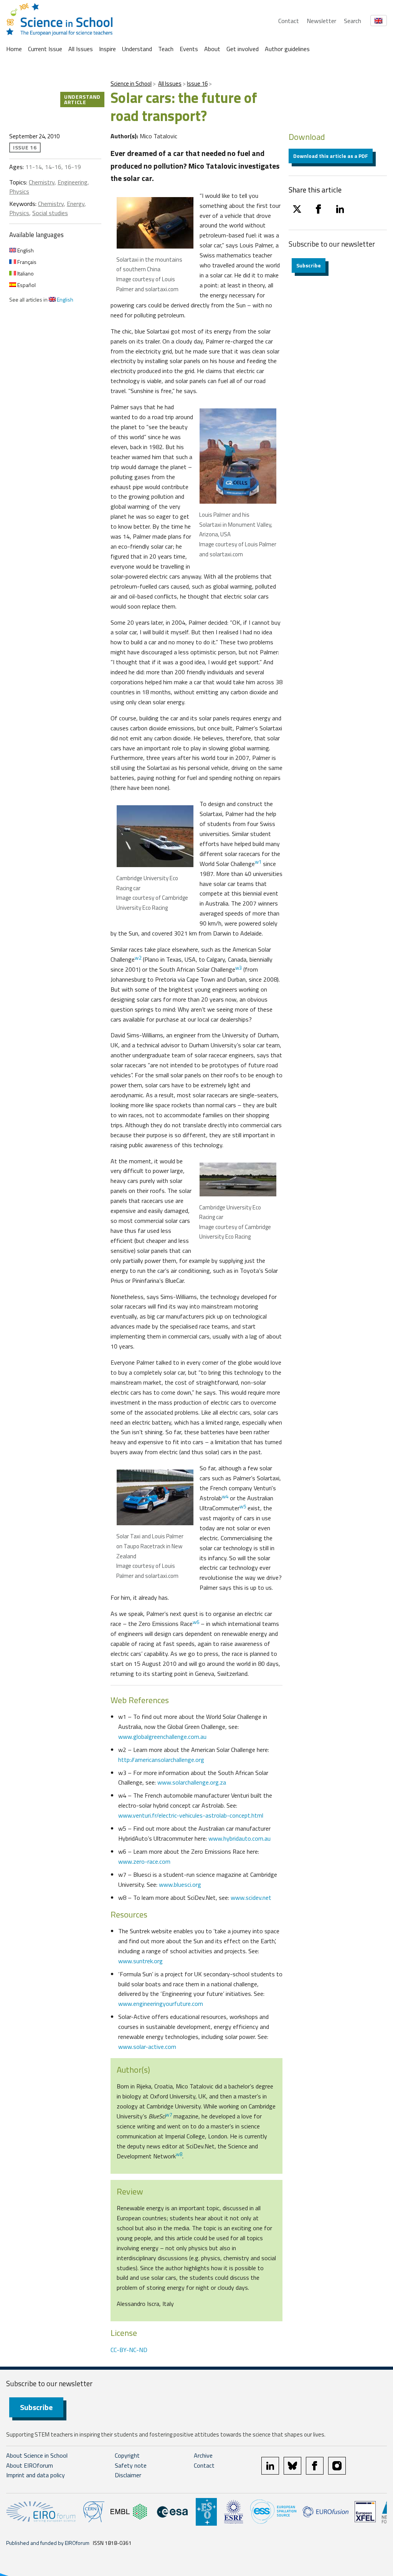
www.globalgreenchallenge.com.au (162, 1737)
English (25, 250)
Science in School (131, 84)
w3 (239, 968)
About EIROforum (30, 2465)
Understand (137, 49)
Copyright (127, 2455)
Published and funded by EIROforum (48, 2543)
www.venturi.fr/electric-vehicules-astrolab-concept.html (191, 1815)
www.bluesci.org (180, 1884)
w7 (169, 2115)
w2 (138, 958)
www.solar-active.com (147, 2047)
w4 (225, 1496)
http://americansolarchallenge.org (161, 1760)
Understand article (82, 99)
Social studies (50, 213)
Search (353, 21)
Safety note (131, 2465)
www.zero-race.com (144, 1861)
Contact (289, 21)
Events (189, 49)
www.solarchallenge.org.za (192, 1782)
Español (26, 285)
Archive (203, 2455)
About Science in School (37, 2455)
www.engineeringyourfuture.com (161, 2004)
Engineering (73, 182)
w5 (243, 1506)
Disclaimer (128, 2475)
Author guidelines (287, 49)
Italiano (25, 273)
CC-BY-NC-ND (129, 2350)
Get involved (243, 49)
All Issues (81, 49)
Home (14, 49)
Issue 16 (197, 84)
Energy (76, 204)
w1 (258, 862)
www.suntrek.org (140, 1961)
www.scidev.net (251, 1898)
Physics (19, 191)
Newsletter (321, 21)
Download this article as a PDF (331, 156)
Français (26, 262)
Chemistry (42, 182)
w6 (196, 1622)
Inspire (107, 49)
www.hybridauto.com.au (239, 1838)
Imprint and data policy (36, 2475)
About (212, 49)
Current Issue (45, 49)
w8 (179, 2154)
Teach (166, 49)
